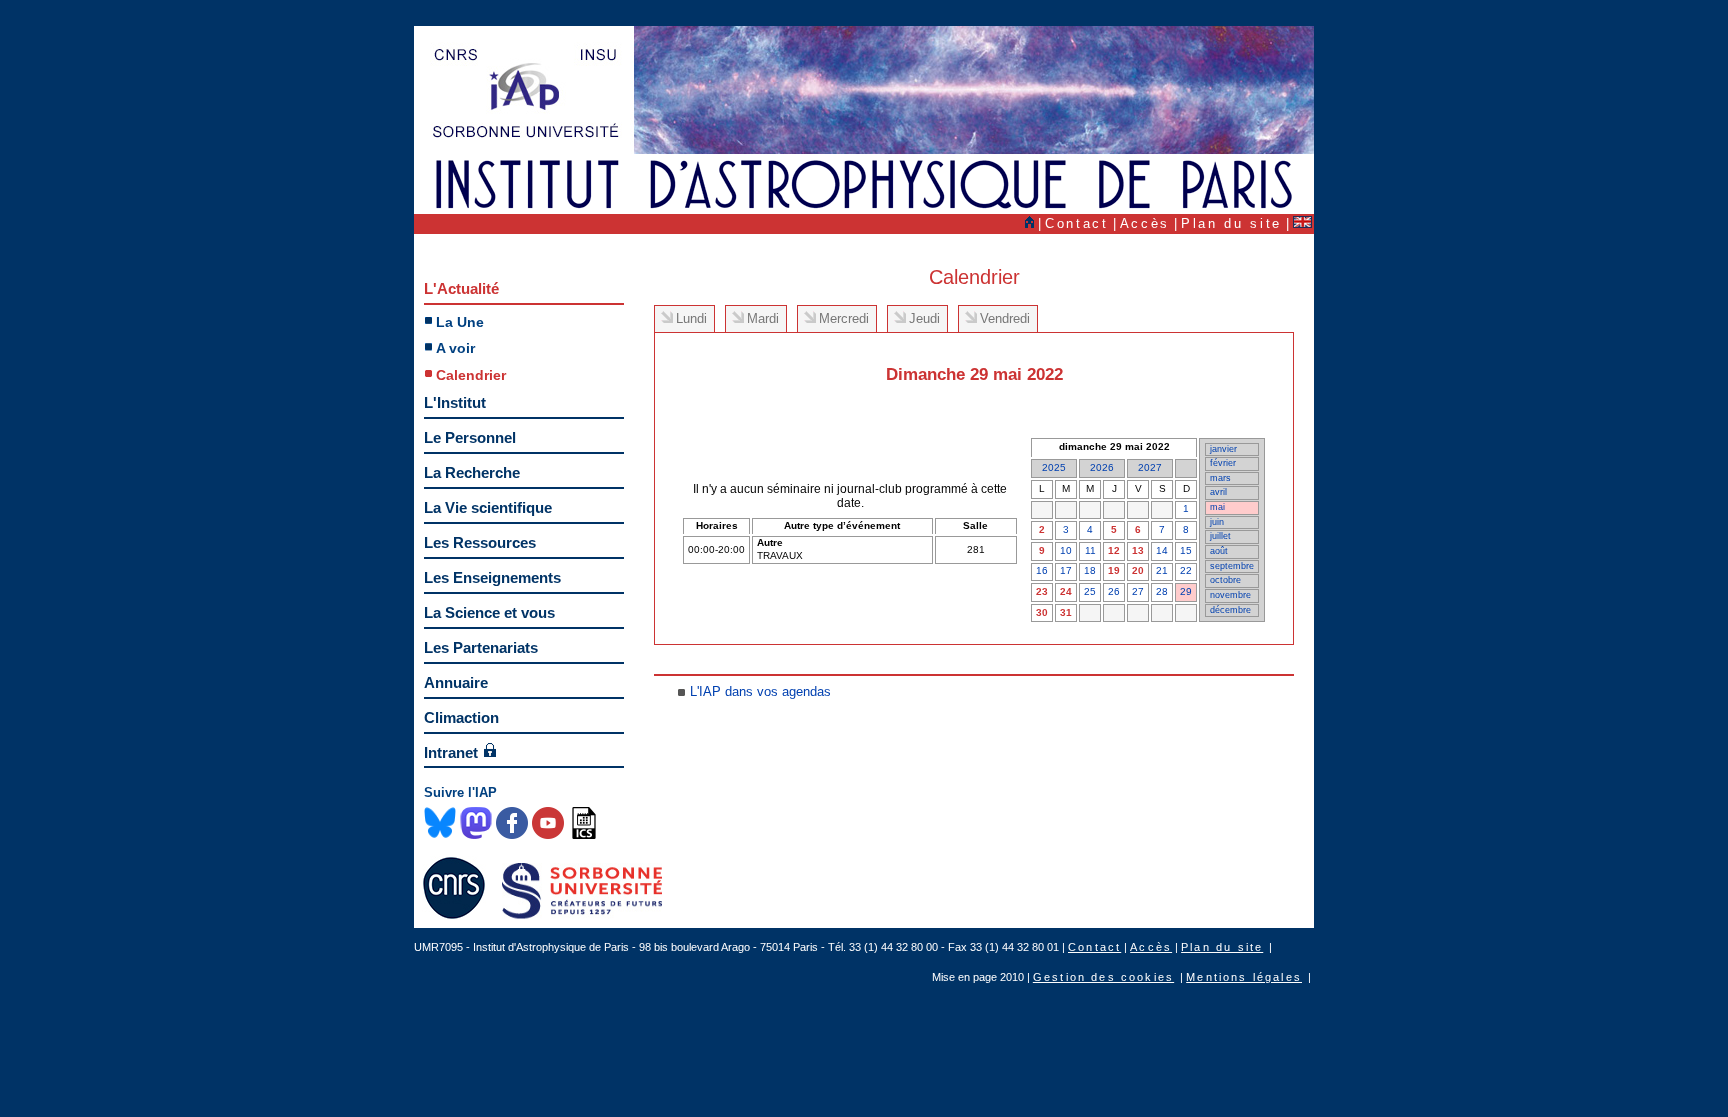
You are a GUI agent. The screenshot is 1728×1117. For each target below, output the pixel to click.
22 (1186, 570)
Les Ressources (480, 542)
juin (1217, 522)
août (1219, 551)
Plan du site (1231, 223)
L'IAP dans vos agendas (760, 691)
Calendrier (471, 375)
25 (1090, 591)
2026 (1102, 467)
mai (1217, 507)
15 (1186, 550)
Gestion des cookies (1103, 977)
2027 (1150, 467)
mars (1220, 478)
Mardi (763, 318)
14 (1162, 550)
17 (1066, 570)
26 (1114, 591)
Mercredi (844, 318)
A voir (455, 348)
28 (1162, 591)
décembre (1230, 610)
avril (1218, 492)
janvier (1223, 449)
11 (1090, 550)
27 (1138, 591)
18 (1090, 570)
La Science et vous (489, 612)
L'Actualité (461, 288)
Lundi (691, 318)
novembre (1230, 595)
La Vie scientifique (488, 507)
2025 (1054, 467)
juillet (1220, 536)
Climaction (461, 717)
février (1223, 463)
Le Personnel (470, 437)
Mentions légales (1244, 977)
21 (1162, 570)
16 (1042, 570)
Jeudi (924, 318)
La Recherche (472, 472)
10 (1066, 550)
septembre (1232, 566)
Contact (1077, 223)
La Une (460, 322)
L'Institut (455, 402)
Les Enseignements (492, 577)
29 (1186, 591)
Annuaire (456, 682)
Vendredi (1005, 318)
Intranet (451, 752)
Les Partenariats (481, 647)
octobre (1225, 580)
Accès (1145, 223)
